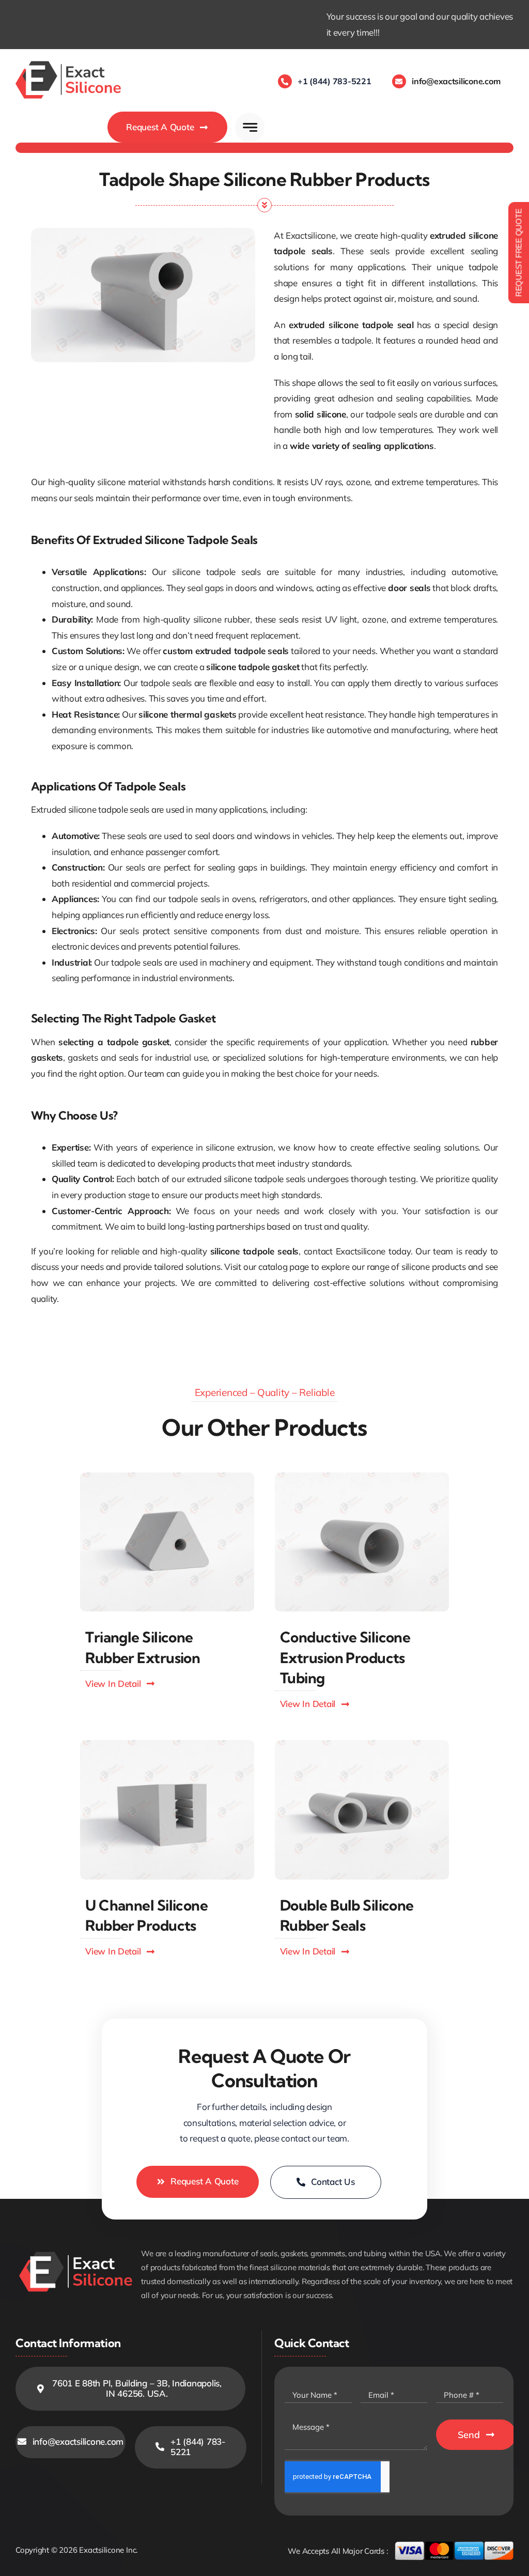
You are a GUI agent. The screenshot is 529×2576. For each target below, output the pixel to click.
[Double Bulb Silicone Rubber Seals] (362, 1744)
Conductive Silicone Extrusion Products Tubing (345, 1657)
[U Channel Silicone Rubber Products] (167, 1744)
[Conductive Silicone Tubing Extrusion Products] (362, 1477)
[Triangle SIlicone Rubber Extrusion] (167, 1477)
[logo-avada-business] (68, 63)
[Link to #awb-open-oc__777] (250, 127)
